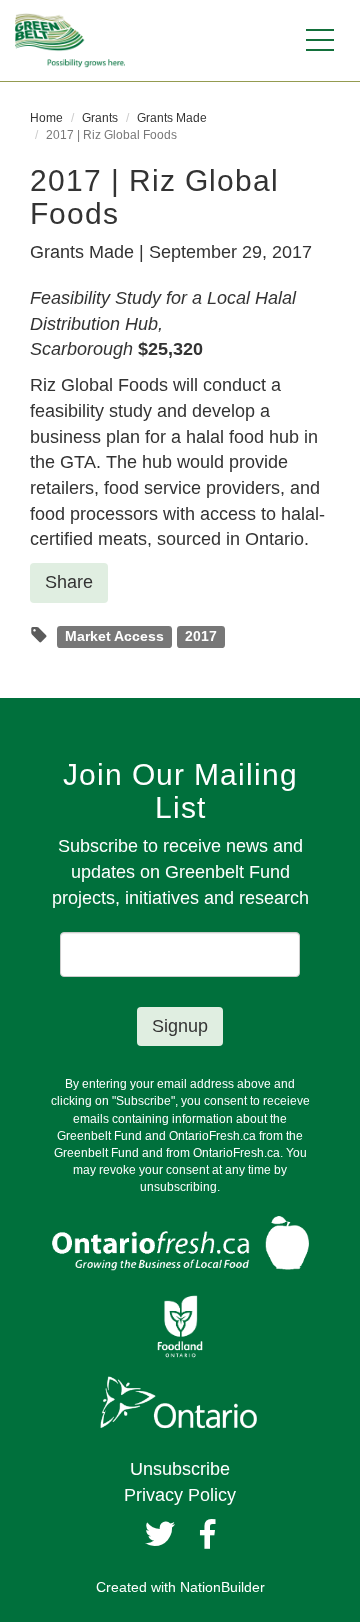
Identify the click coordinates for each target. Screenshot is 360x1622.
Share (69, 582)
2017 (201, 636)
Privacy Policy (180, 1495)
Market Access (114, 636)
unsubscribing (178, 1187)
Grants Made (172, 118)
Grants (100, 118)
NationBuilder (222, 1587)
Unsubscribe (180, 1469)
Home (46, 118)
